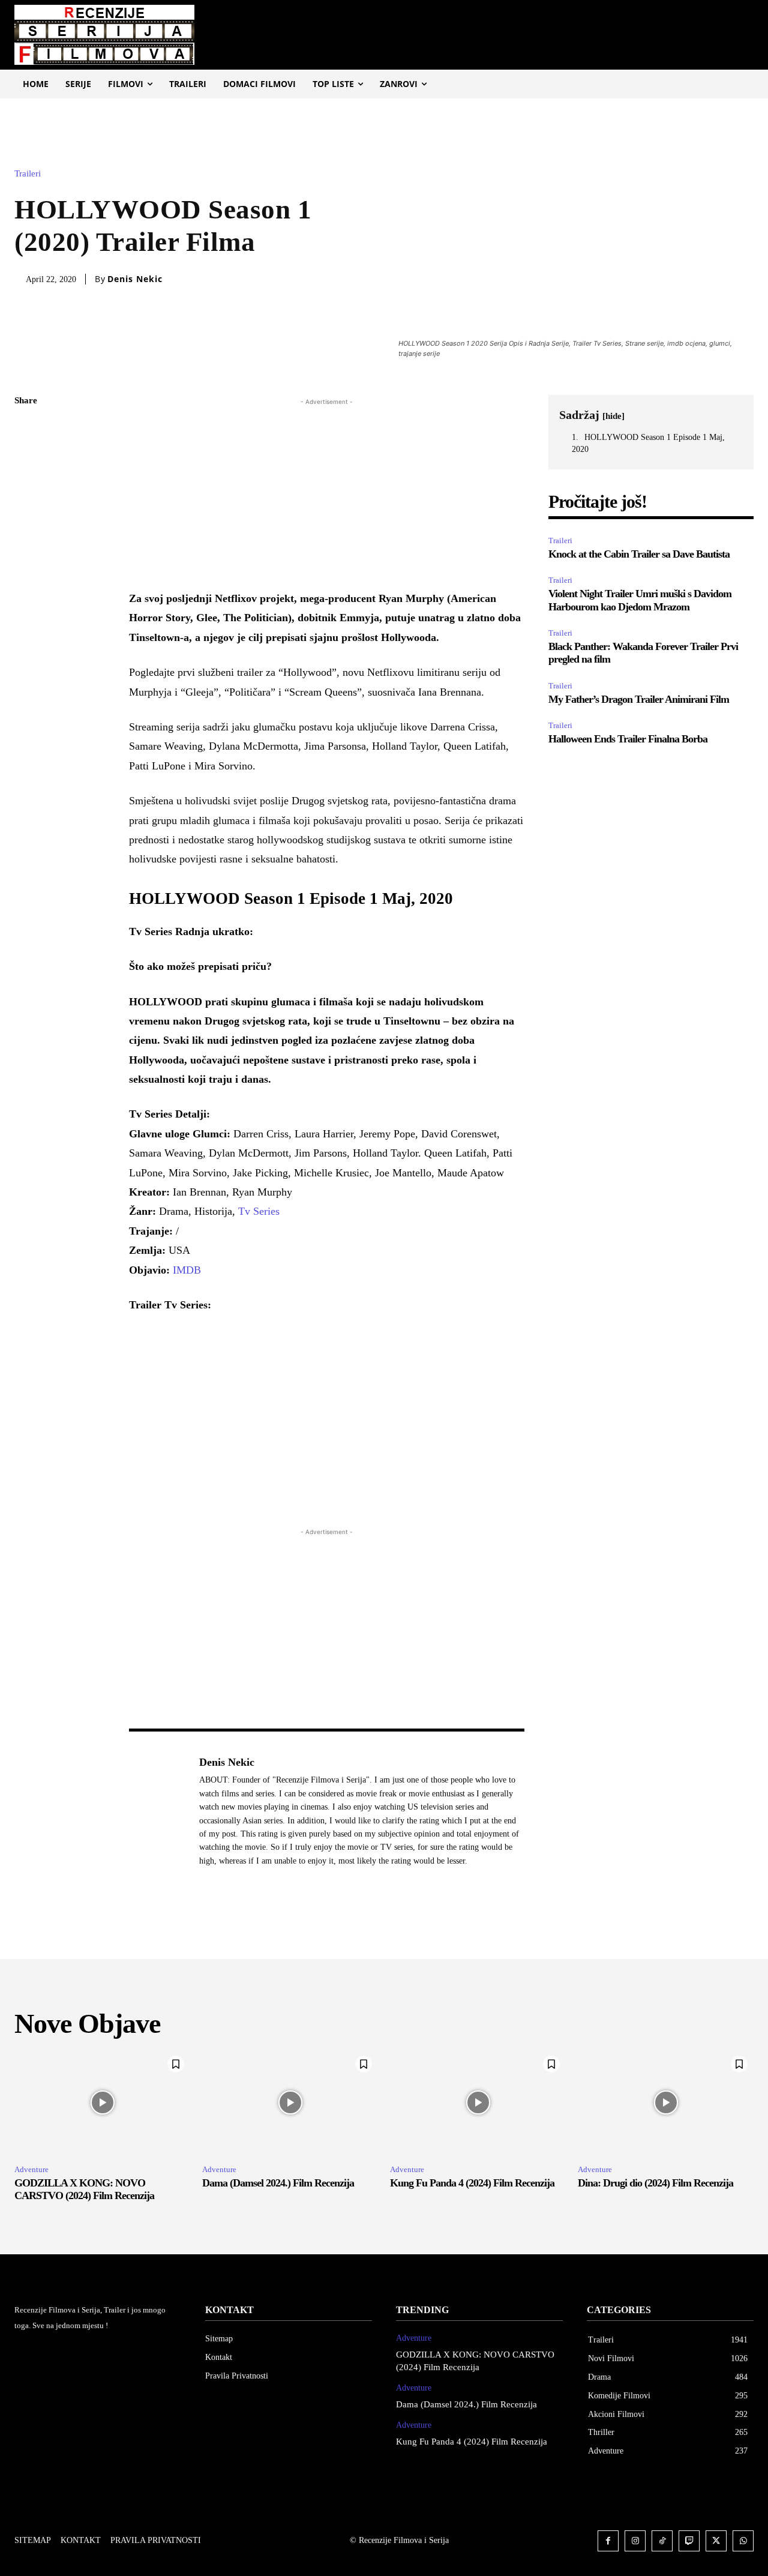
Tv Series (259, 1211)
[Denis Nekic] (158, 1811)
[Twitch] (689, 2541)
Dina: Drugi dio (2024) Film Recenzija (655, 2183)
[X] (26, 458)
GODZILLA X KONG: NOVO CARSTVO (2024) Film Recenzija (84, 2189)
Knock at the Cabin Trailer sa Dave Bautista (639, 554)
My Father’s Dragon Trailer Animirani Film (639, 699)
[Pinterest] (26, 486)
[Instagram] (635, 2541)
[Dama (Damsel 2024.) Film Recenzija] (290, 2102)
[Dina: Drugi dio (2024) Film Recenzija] (666, 2102)
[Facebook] (26, 430)
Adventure (31, 2169)
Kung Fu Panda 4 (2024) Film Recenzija (472, 2183)
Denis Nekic (135, 279)
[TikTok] (662, 2541)
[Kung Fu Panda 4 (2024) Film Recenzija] (478, 2102)
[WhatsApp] (26, 514)
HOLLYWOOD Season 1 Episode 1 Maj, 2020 (648, 443)
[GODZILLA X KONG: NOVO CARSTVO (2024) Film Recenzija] (102, 2102)
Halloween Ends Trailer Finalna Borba (628, 739)
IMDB (187, 1270)
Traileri (28, 174)
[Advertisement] (327, 492)
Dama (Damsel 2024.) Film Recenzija (278, 2183)
